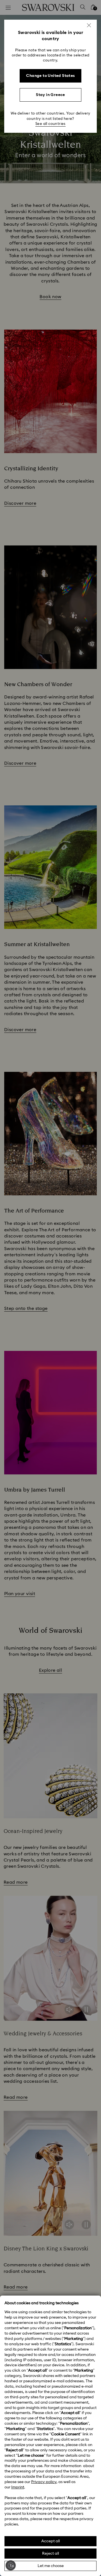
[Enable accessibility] (11, 2565)
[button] (89, 25)
